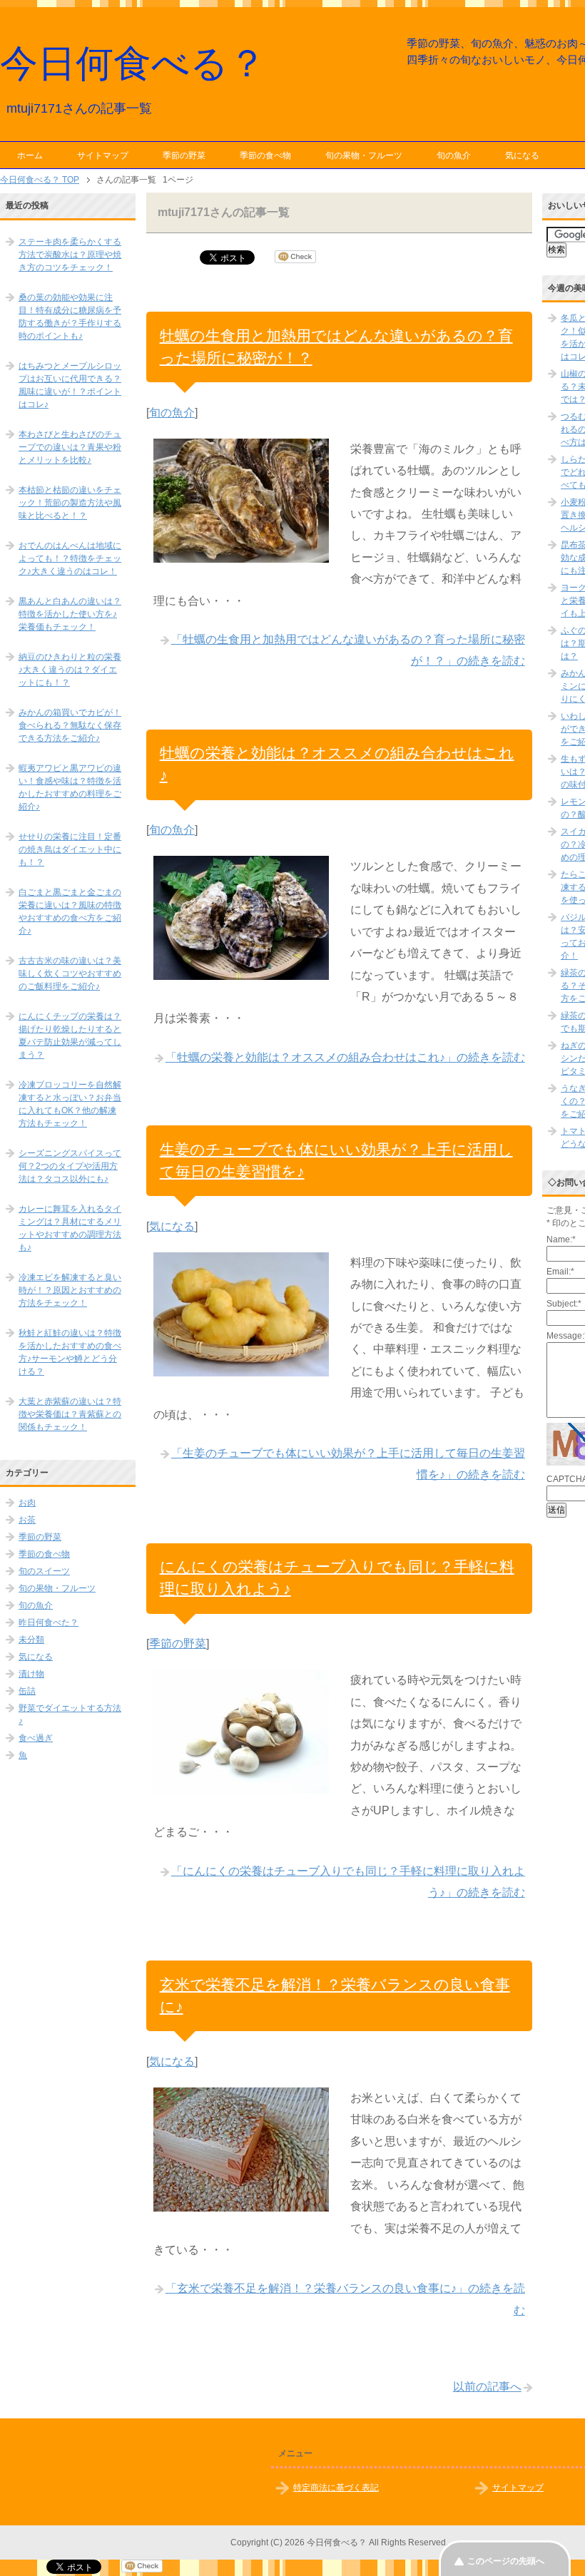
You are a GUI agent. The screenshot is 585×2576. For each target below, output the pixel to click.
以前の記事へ (487, 2387)
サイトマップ (103, 155)
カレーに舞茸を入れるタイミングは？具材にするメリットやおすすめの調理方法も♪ (70, 1228)
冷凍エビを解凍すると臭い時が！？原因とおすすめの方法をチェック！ (70, 1290)
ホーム (30, 155)
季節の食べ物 (265, 155)
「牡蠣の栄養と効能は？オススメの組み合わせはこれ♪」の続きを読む (345, 1057)
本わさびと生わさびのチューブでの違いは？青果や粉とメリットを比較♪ (70, 447)
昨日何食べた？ (49, 1622)
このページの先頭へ (506, 2561)
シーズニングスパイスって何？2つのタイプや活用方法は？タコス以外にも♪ (70, 1166)
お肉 (27, 1503)
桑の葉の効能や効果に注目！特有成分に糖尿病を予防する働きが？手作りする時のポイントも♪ (70, 317)
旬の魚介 (454, 155)
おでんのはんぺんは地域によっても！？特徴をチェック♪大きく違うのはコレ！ (70, 558)
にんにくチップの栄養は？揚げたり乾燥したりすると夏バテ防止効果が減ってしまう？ (70, 1036)
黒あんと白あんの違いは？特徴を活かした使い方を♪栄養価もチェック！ (70, 614)
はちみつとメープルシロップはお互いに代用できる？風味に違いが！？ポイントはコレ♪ (70, 385)
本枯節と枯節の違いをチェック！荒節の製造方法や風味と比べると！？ (70, 503)
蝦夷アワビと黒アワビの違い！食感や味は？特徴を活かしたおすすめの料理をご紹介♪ (70, 787)
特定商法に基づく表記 (336, 2488)
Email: (560, 1272)
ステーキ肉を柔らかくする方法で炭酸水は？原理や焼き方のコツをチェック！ (70, 255)
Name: (561, 1240)
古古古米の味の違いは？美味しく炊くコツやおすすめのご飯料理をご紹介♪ (70, 973)
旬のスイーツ (44, 1571)
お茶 (27, 1520)
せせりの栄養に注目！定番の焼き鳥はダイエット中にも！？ (70, 849)
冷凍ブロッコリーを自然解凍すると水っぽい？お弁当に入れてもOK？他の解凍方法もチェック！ (70, 1104)
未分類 (31, 1640)
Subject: (564, 1304)
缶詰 (27, 1691)
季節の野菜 (184, 155)
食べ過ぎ (36, 1738)
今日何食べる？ (133, 63)
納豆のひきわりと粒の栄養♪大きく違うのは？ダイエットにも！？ (70, 670)
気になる (522, 155)
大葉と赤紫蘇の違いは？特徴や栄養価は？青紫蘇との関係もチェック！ (70, 1414)
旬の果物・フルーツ (364, 155)
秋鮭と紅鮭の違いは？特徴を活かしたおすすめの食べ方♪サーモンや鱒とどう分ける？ (70, 1352)
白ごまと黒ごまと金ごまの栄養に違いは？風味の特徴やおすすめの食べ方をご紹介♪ (70, 911)
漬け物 (31, 1674)
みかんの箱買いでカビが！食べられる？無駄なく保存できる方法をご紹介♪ (70, 725)
